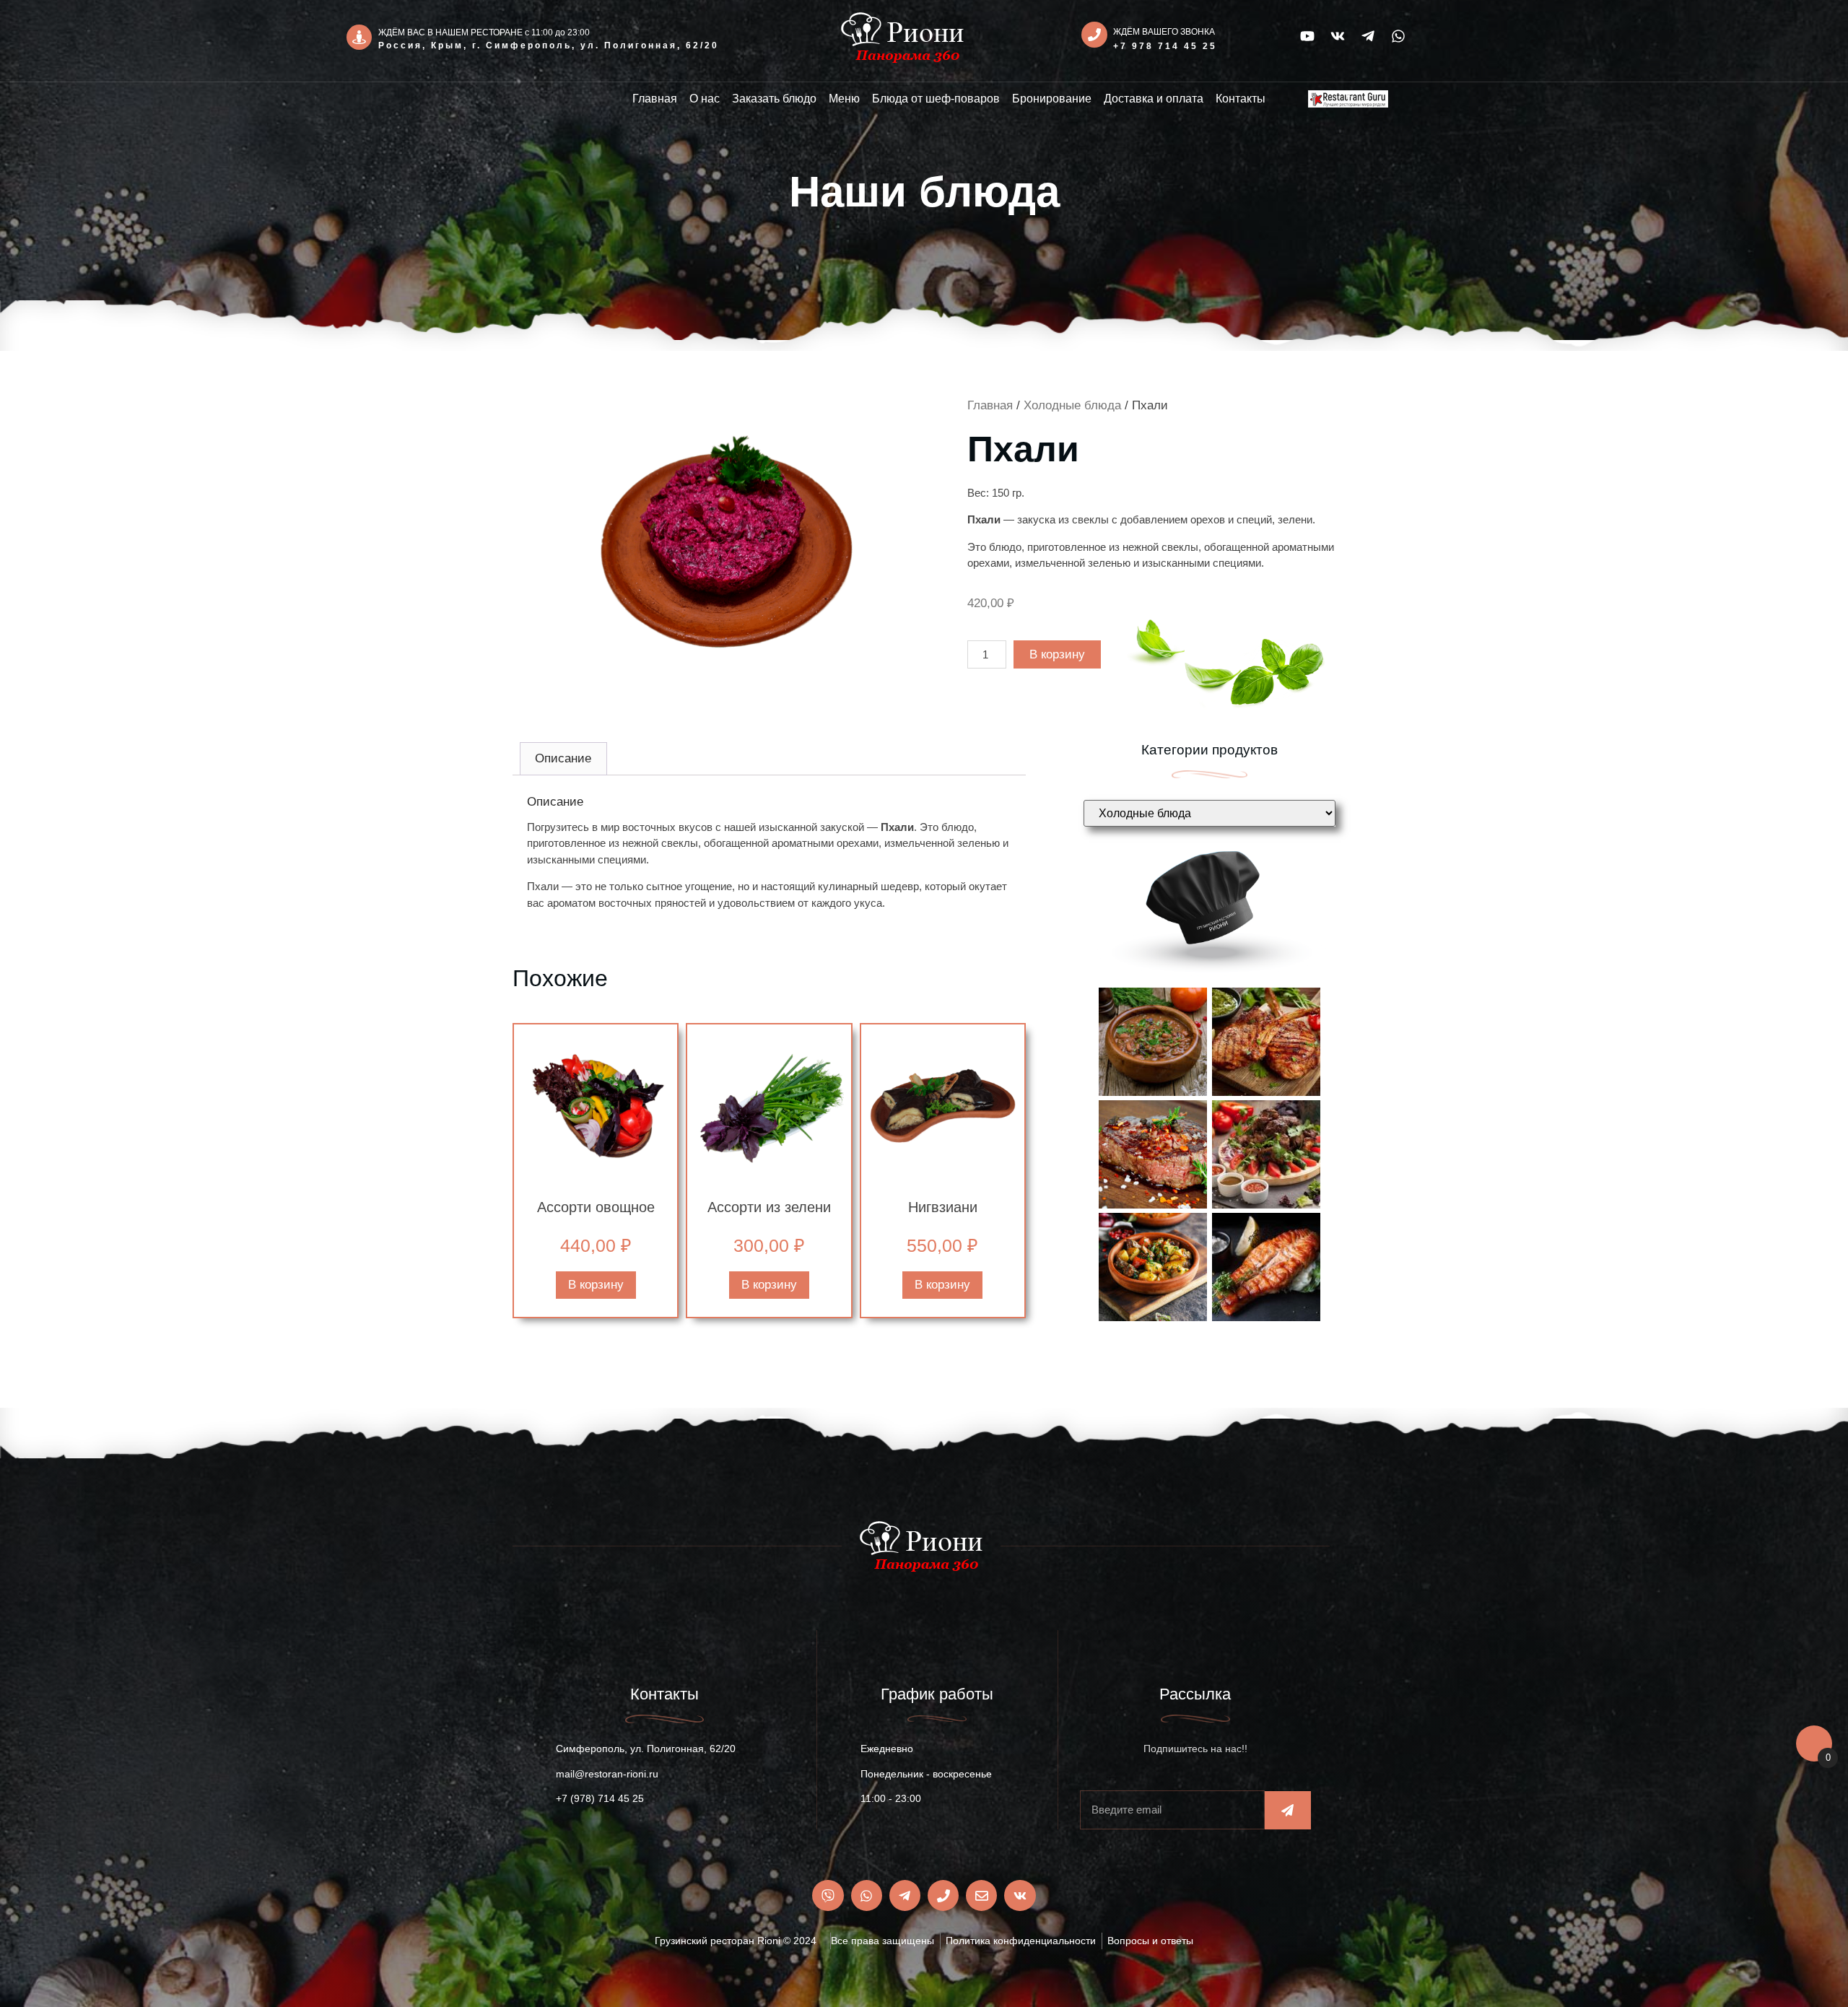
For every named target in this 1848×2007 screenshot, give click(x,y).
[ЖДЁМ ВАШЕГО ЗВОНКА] (1094, 35)
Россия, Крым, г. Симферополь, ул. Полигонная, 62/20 (549, 45)
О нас (705, 99)
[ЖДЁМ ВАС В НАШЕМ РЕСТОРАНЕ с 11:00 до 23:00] (359, 37)
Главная (655, 99)
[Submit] (1288, 1810)
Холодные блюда (1072, 405)
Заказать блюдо (774, 99)
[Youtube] (1307, 36)
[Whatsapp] (1398, 36)
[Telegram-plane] (1368, 36)
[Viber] (828, 1895)
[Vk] (1338, 36)
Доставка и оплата (1154, 99)
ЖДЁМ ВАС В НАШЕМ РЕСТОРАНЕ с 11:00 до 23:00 (484, 32)
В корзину (1057, 654)
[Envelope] (981, 1895)
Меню (844, 99)
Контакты (1241, 99)
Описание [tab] (563, 758)
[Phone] (943, 1895)
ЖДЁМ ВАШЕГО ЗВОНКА (1164, 32)
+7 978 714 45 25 (1165, 46)
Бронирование (1052, 99)
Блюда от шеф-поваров (936, 99)
